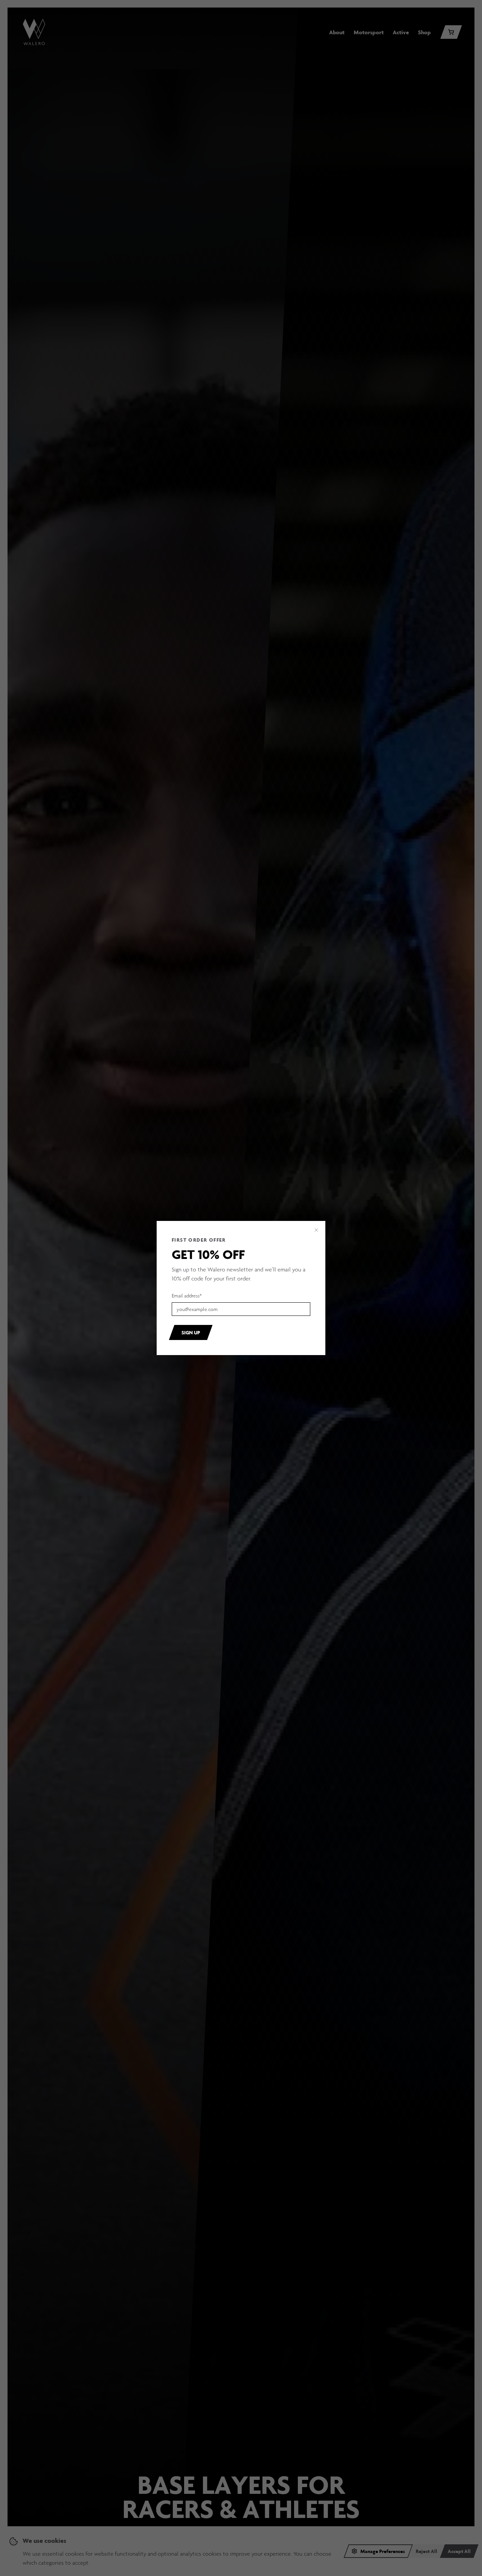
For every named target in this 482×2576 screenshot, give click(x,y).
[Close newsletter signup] (316, 1230)
